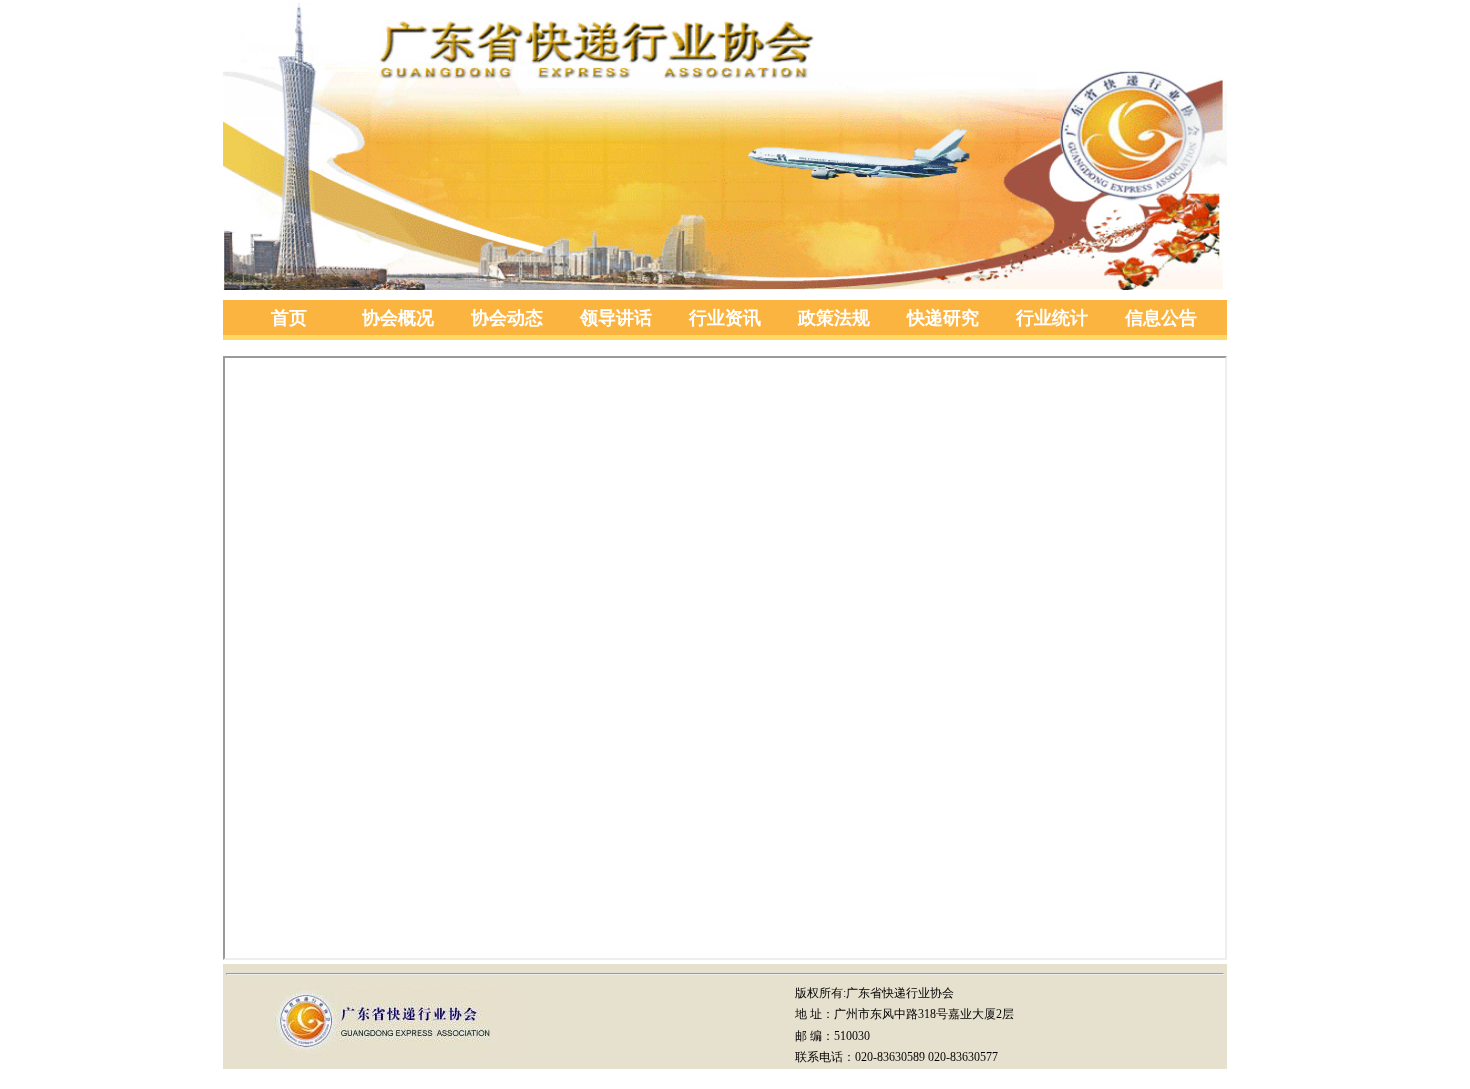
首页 (289, 318)
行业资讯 (725, 318)
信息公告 (1161, 318)
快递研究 (943, 318)
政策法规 (834, 318)
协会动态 (507, 318)
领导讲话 (616, 318)
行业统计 (1052, 318)
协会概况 (398, 318)
